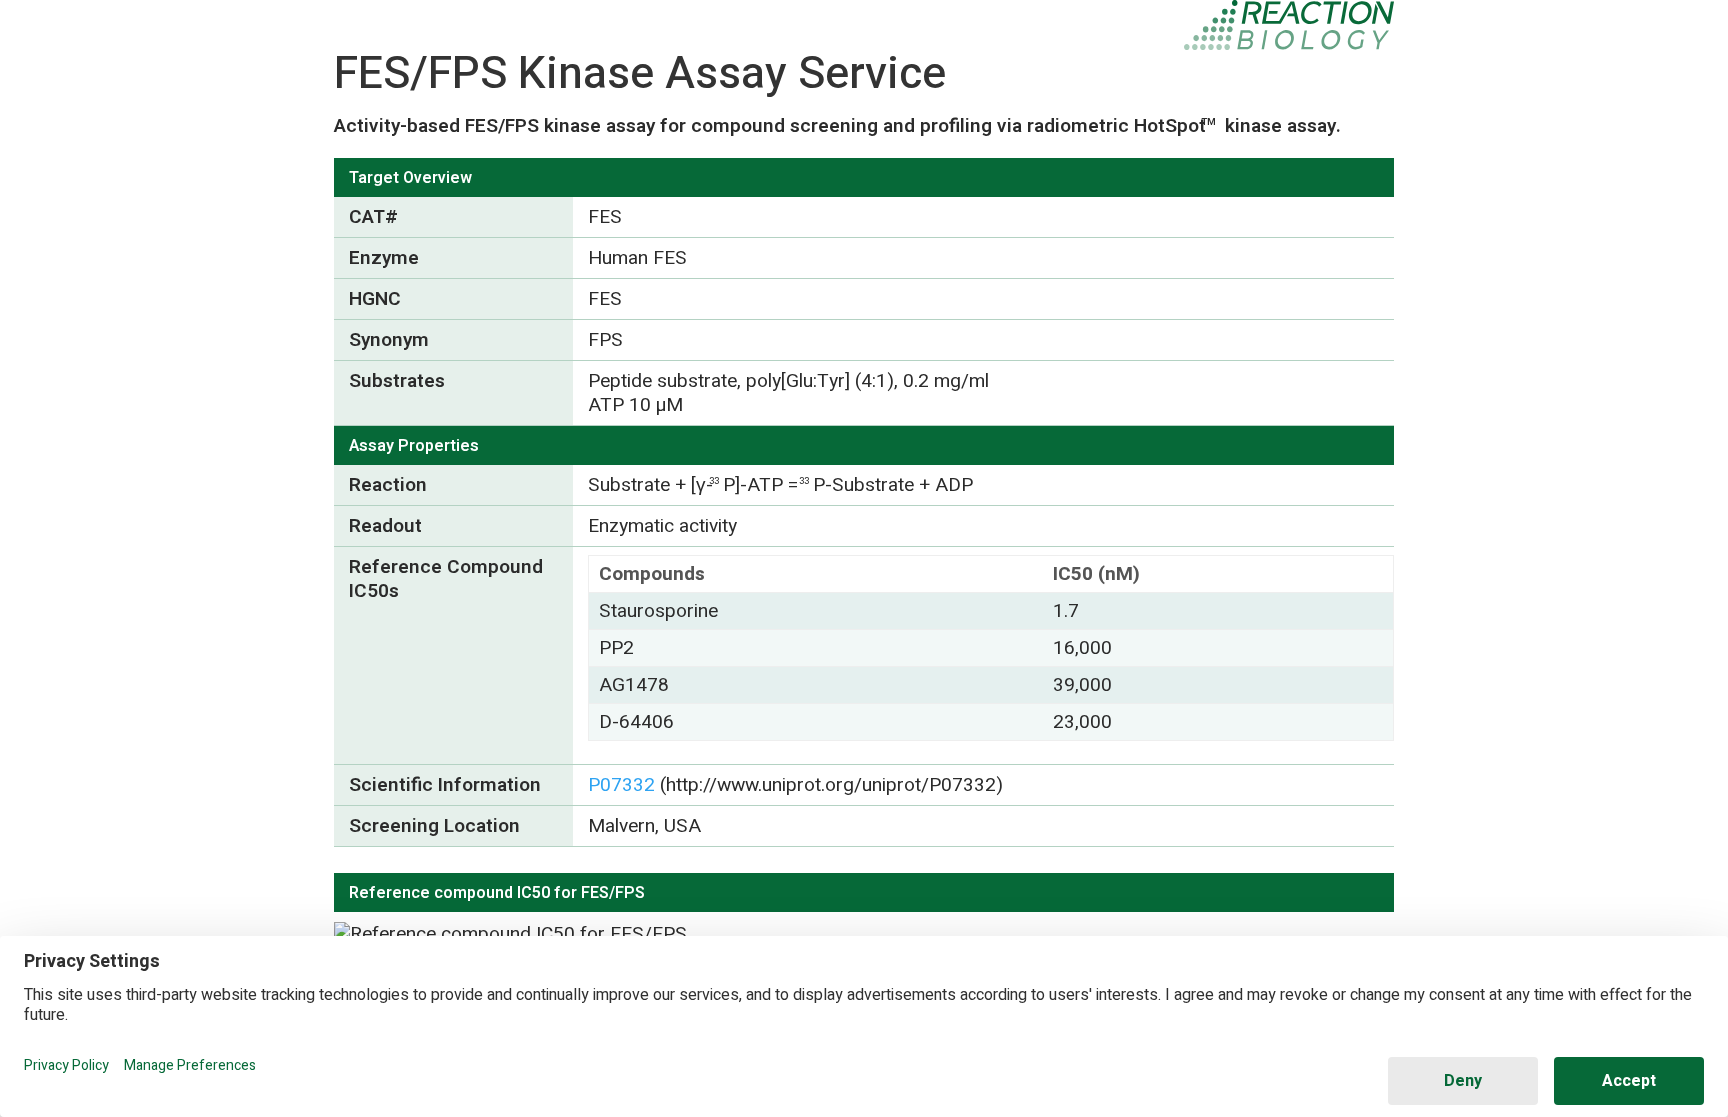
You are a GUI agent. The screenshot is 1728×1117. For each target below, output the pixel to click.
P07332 (621, 785)
